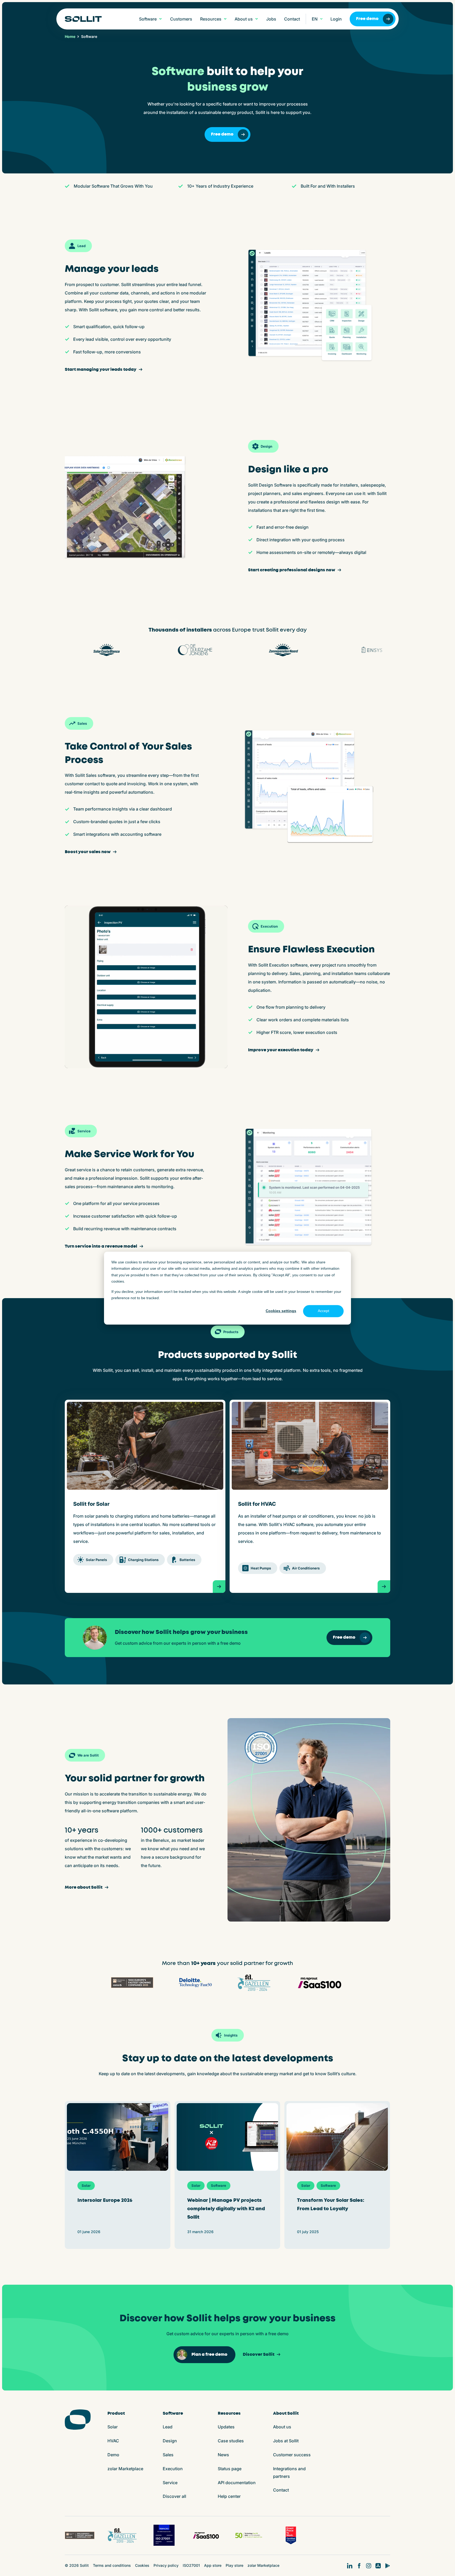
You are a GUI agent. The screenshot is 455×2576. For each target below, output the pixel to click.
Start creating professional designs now (292, 570)
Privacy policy (166, 2565)
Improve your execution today (281, 1050)
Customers (181, 19)
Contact (292, 19)
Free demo (367, 19)
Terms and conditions (112, 2565)
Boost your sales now (88, 852)
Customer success (292, 2455)
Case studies (231, 2441)
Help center (229, 2496)
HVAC (113, 2441)
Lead (168, 2427)
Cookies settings (281, 1311)
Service (170, 2483)
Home (70, 37)
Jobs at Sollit (286, 2441)
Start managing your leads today (101, 370)
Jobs (271, 19)
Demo (113, 2455)
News (223, 2455)
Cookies (142, 2565)
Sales (168, 2455)
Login (336, 19)
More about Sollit (84, 1887)
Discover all (174, 2496)
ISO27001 (191, 2565)
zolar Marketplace (125, 2469)
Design (170, 2441)
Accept (323, 1311)
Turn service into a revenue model (101, 1246)
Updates (226, 2427)
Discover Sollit (259, 2355)
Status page (230, 2469)
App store (213, 2565)
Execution (173, 2469)
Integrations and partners (289, 2472)
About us (282, 2427)
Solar (113, 2427)
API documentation (237, 2483)
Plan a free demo (209, 2355)
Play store (234, 2565)
